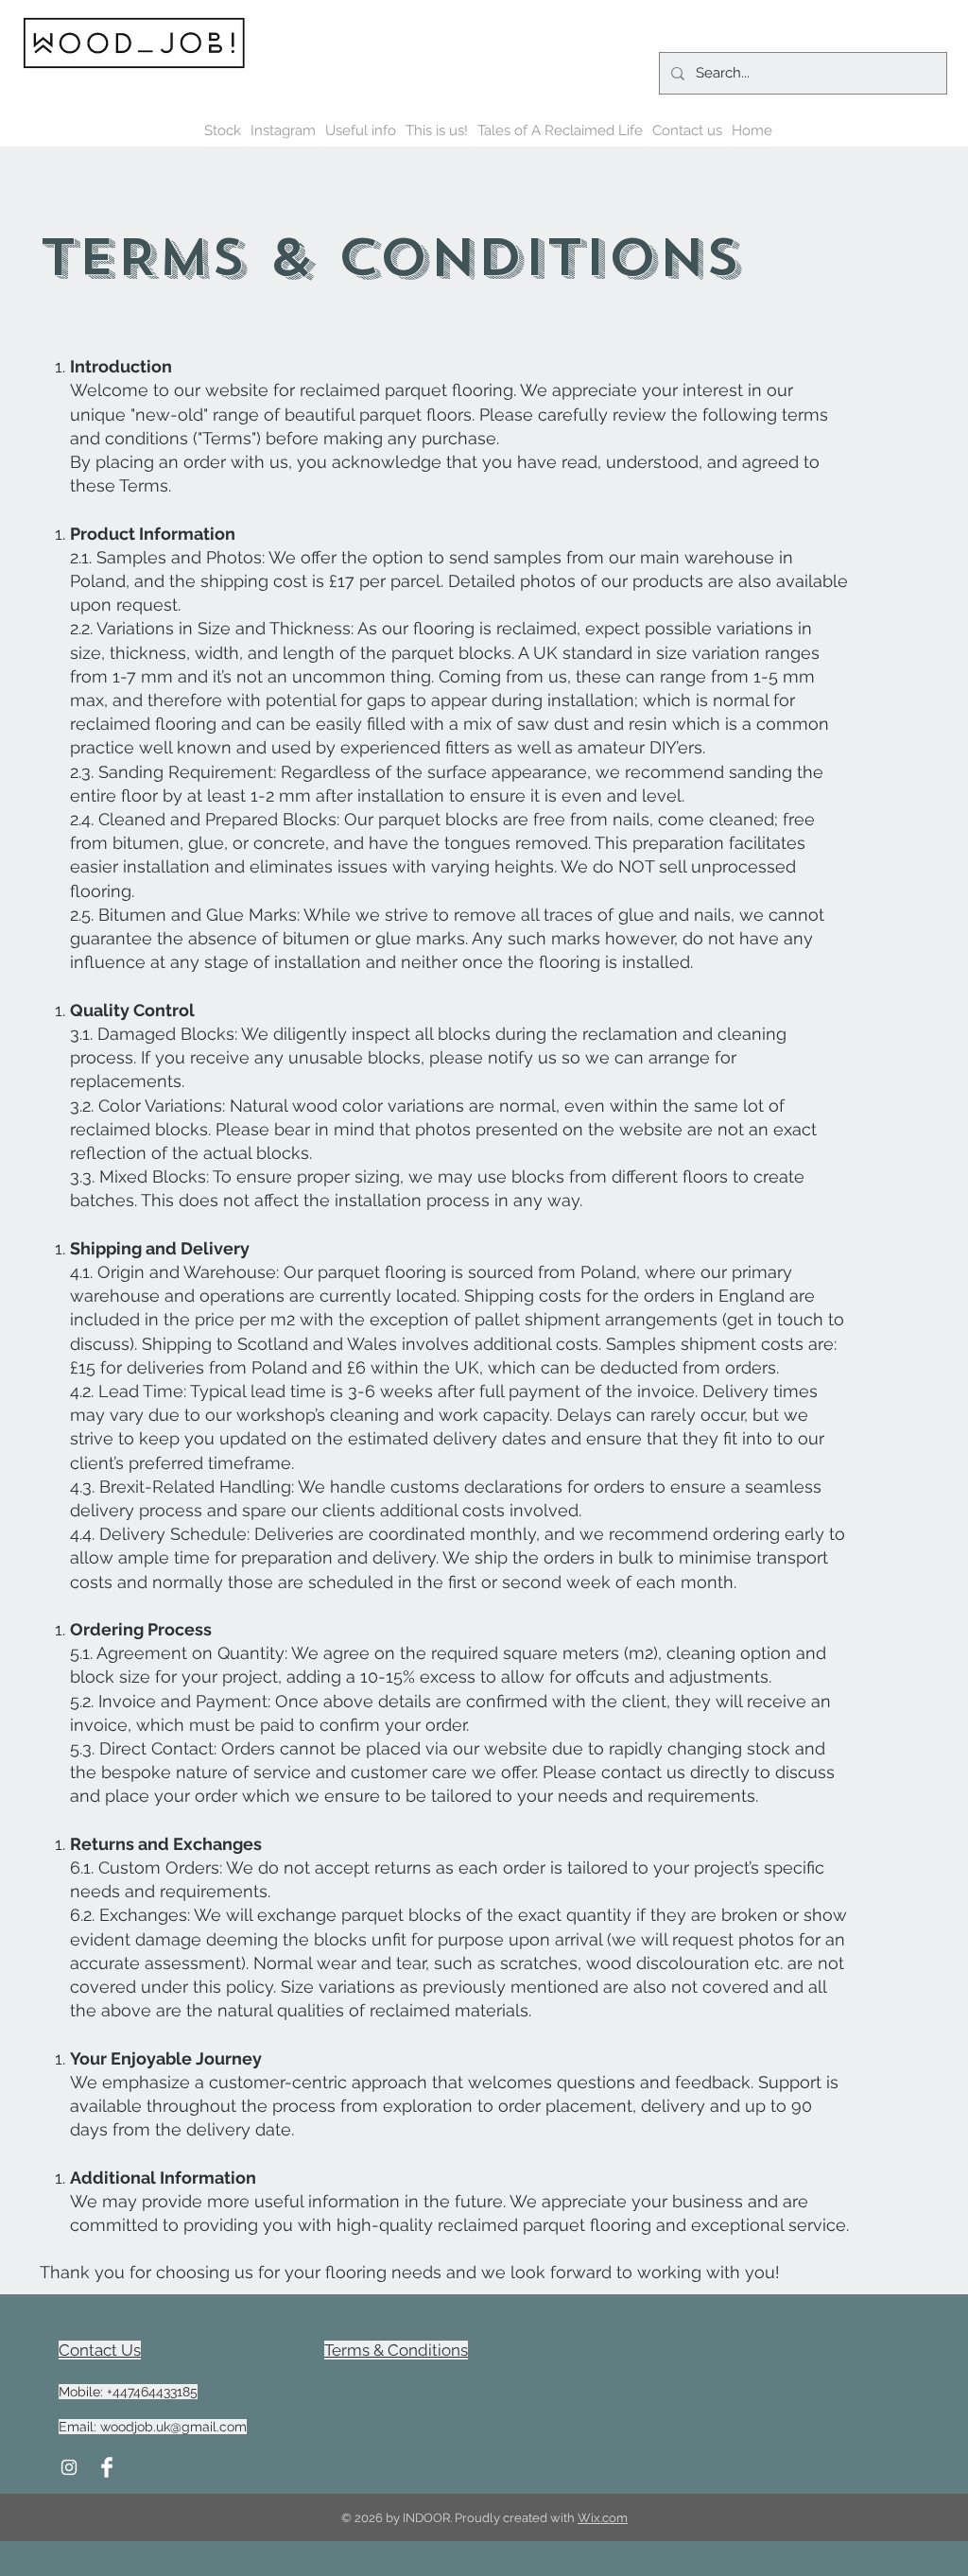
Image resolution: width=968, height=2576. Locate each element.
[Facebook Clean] (107, 2467)
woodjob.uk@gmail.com (173, 2427)
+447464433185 (152, 2392)
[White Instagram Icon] (69, 2467)
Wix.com (603, 2518)
